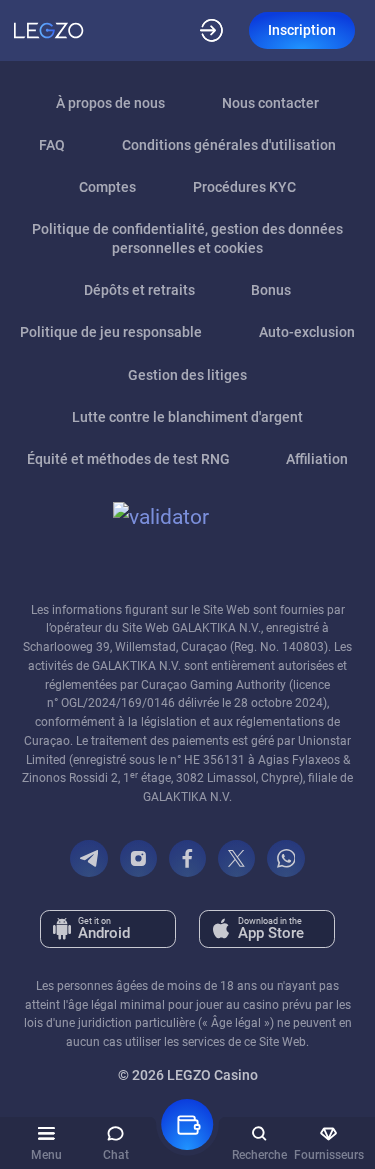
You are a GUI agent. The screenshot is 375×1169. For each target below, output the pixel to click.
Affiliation (317, 459)
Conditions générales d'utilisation (229, 145)
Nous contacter (270, 103)
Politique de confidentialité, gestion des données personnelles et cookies (187, 238)
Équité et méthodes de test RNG (128, 459)
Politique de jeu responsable (111, 332)
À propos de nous (110, 103)
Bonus (271, 290)
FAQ (52, 145)
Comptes (107, 187)
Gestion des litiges (187, 375)
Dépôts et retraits (139, 290)
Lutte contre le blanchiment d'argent (187, 417)
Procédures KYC (244, 187)
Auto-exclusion (307, 332)
